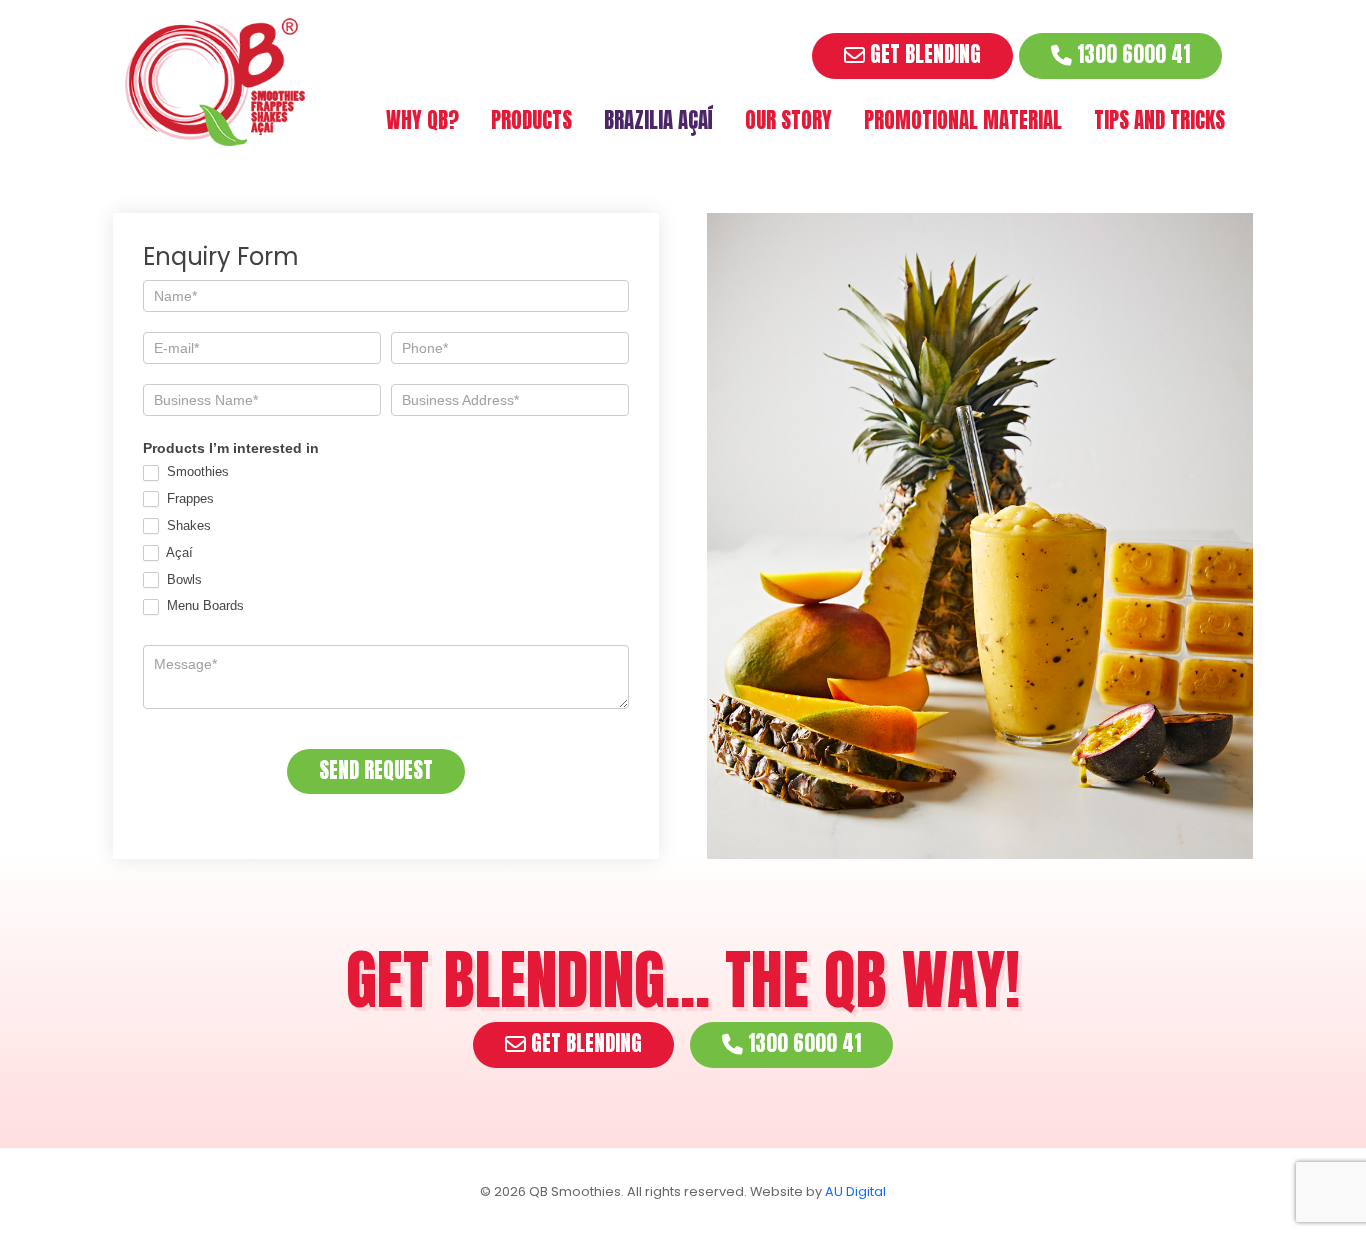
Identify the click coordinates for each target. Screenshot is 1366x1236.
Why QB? (422, 120)
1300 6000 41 (1131, 54)
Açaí (178, 552)
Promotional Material (963, 120)
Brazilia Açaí (658, 120)
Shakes (187, 525)
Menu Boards (203, 605)
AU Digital (855, 1191)
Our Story (788, 120)
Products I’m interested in (231, 448)
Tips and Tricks (1159, 120)
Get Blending (923, 54)
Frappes (188, 498)
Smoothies (196, 471)
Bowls (182, 579)
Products (531, 120)
